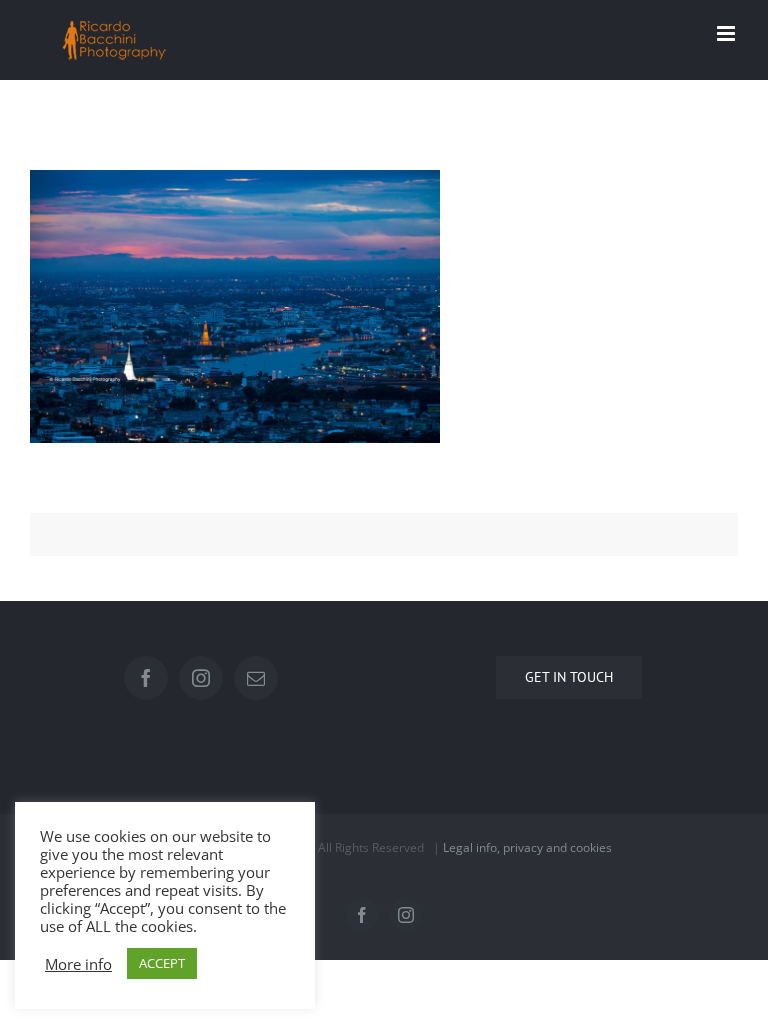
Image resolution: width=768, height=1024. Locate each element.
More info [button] (78, 964)
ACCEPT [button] (162, 963)
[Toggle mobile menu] (727, 33)
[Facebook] (146, 678)
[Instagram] (201, 678)
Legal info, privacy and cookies (527, 847)
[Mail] (256, 678)
